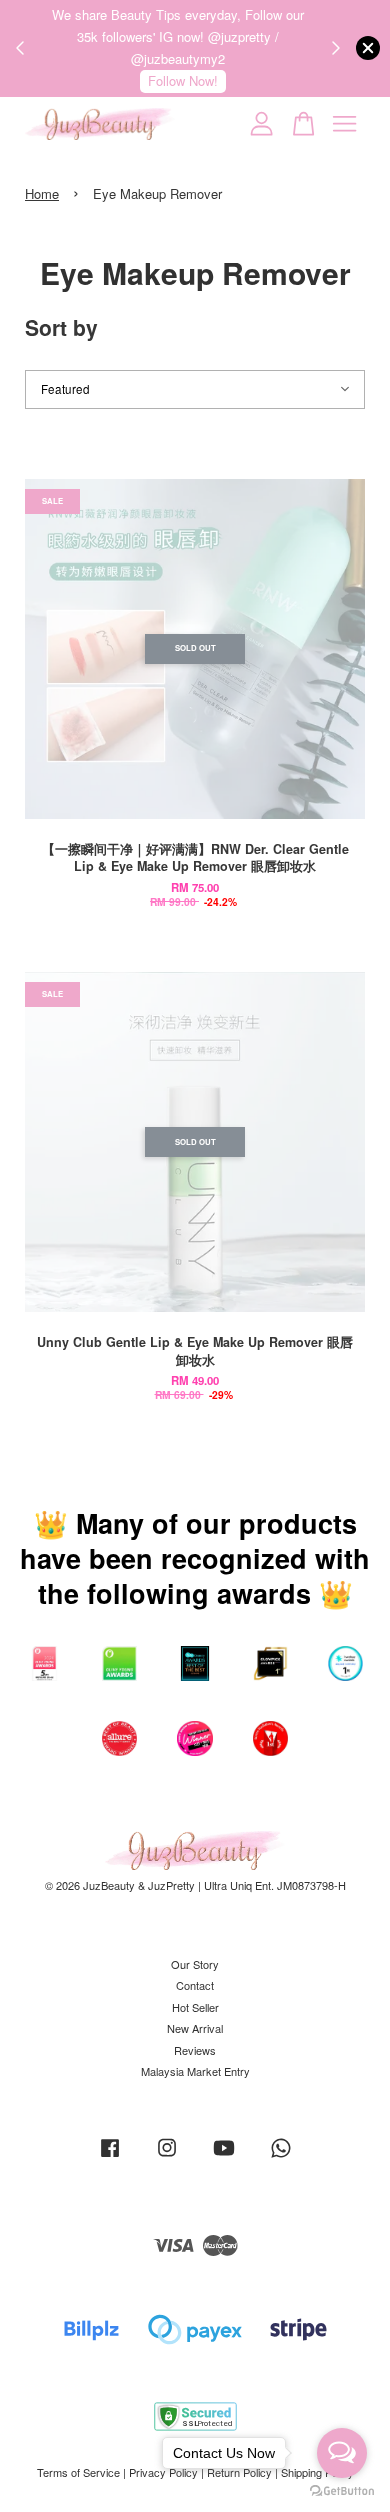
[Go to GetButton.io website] (342, 2491)
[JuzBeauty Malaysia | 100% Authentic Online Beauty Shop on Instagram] (167, 2157)
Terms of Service (78, 2472)
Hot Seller (195, 2007)
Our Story (195, 1964)
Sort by (61, 327)
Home (42, 193)
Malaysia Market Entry (195, 2071)
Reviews (195, 2050)
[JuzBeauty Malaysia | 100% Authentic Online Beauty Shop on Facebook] (110, 2157)
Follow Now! (183, 80)
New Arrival (195, 2028)
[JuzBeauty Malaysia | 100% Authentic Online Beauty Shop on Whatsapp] (281, 2157)
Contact (195, 1985)
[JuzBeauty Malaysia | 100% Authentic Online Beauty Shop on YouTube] (224, 2157)
